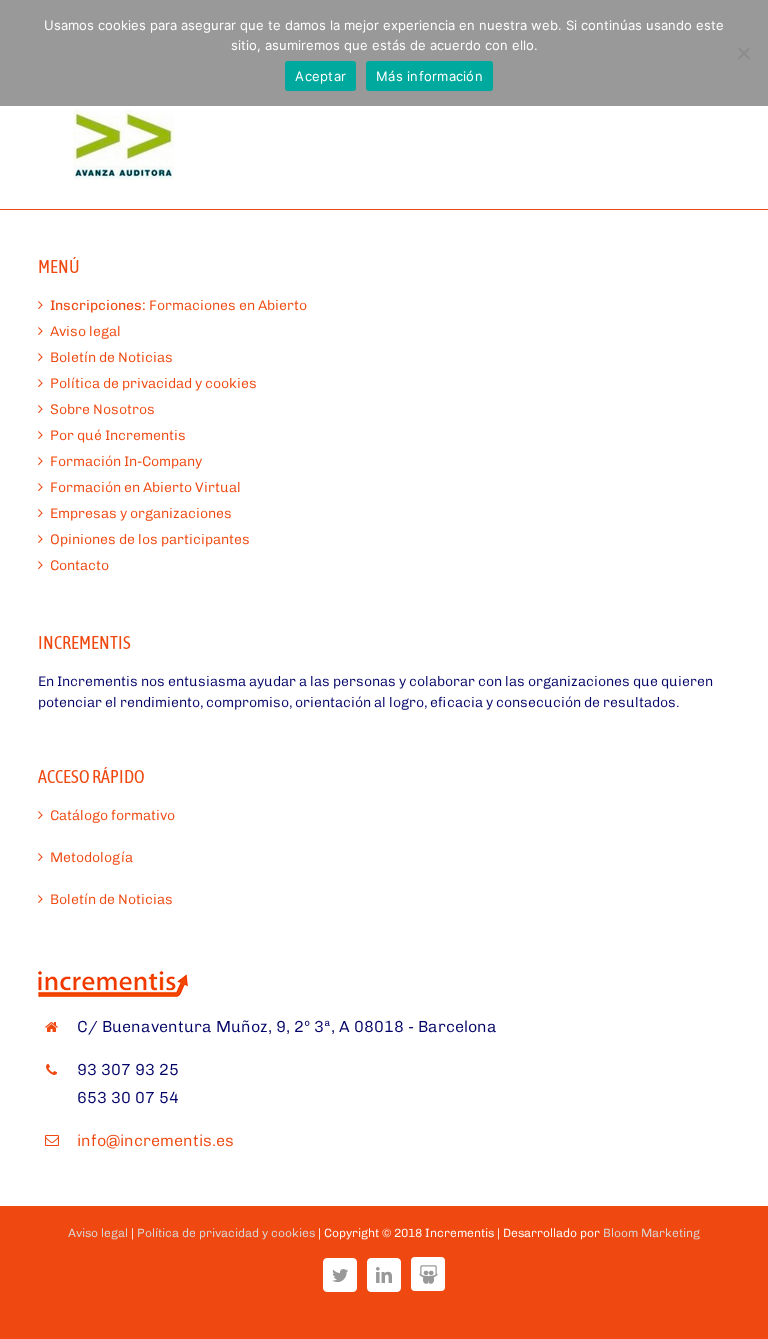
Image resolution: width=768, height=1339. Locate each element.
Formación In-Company (126, 461)
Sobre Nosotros (102, 409)
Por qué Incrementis (118, 435)
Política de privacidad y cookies (153, 383)
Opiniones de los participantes (150, 539)
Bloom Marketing (651, 1233)
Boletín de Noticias (111, 357)
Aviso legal (85, 331)
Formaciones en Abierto (178, 305)
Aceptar (320, 76)
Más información (429, 76)
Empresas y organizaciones (141, 513)
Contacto (79, 565)
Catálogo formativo (112, 815)
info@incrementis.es (155, 1140)
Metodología (91, 857)
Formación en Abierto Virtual (145, 487)
